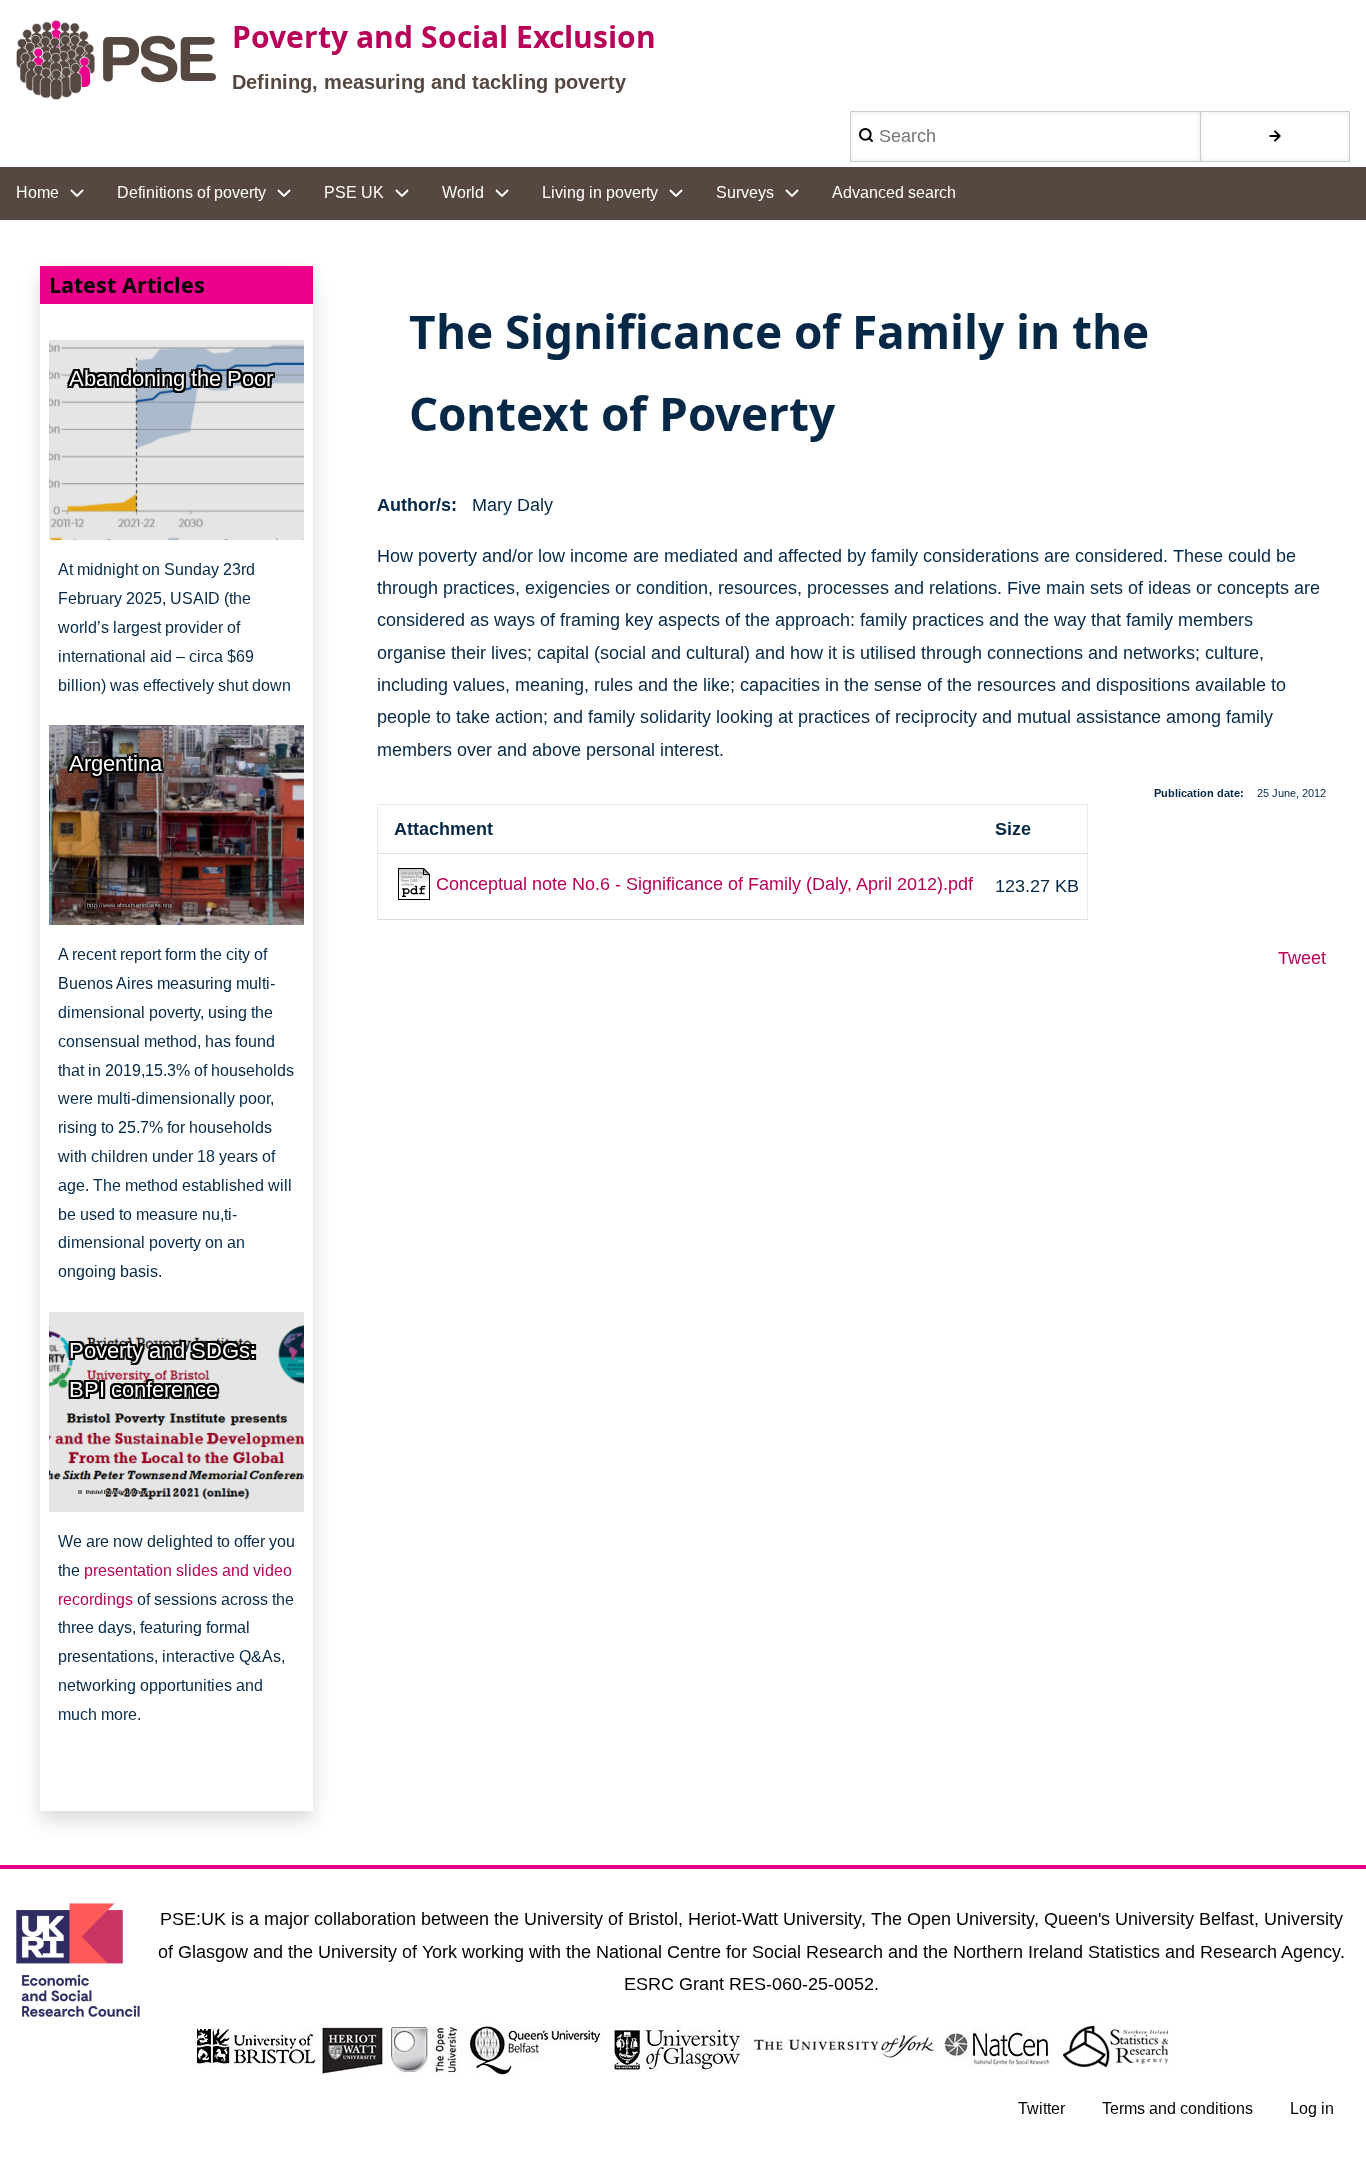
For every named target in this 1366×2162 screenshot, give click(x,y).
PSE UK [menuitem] (354, 192)
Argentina (115, 763)
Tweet (1302, 958)
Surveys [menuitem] (745, 192)
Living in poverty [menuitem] (600, 192)
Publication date (1197, 793)
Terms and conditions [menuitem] (1177, 2108)
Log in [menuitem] (1312, 2108)
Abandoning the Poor (171, 378)
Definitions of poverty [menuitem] (191, 192)
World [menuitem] (463, 192)
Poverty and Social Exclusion (444, 36)
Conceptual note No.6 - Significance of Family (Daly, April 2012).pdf (704, 884)
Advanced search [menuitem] (894, 192)
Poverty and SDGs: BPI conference (162, 1370)
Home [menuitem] (37, 192)
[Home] (116, 60)
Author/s (414, 505)
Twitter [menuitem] (1041, 2108)
